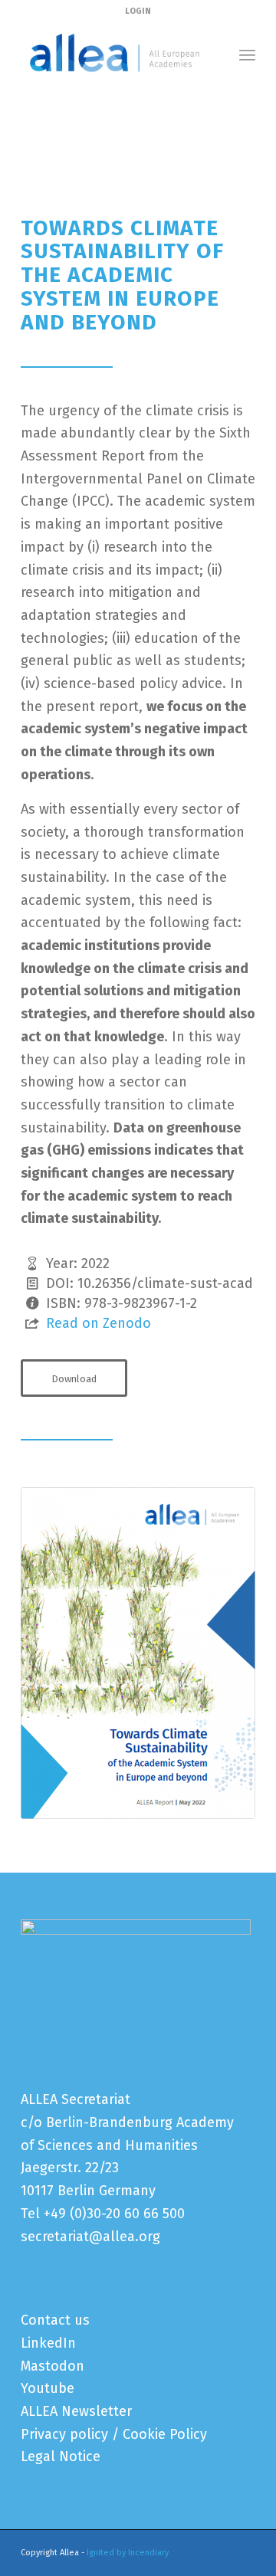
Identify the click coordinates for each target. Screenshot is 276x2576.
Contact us (55, 2320)
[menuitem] (247, 54)
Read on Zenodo (99, 1323)
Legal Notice (61, 2456)
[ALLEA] (115, 54)
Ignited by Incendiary (128, 2553)
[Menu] (247, 54)
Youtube (48, 2388)
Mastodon (53, 2366)
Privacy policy (64, 2434)
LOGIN (138, 11)
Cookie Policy (165, 2434)
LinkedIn (48, 2343)
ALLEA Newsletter (76, 2411)
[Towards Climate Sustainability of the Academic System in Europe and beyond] (138, 1653)
